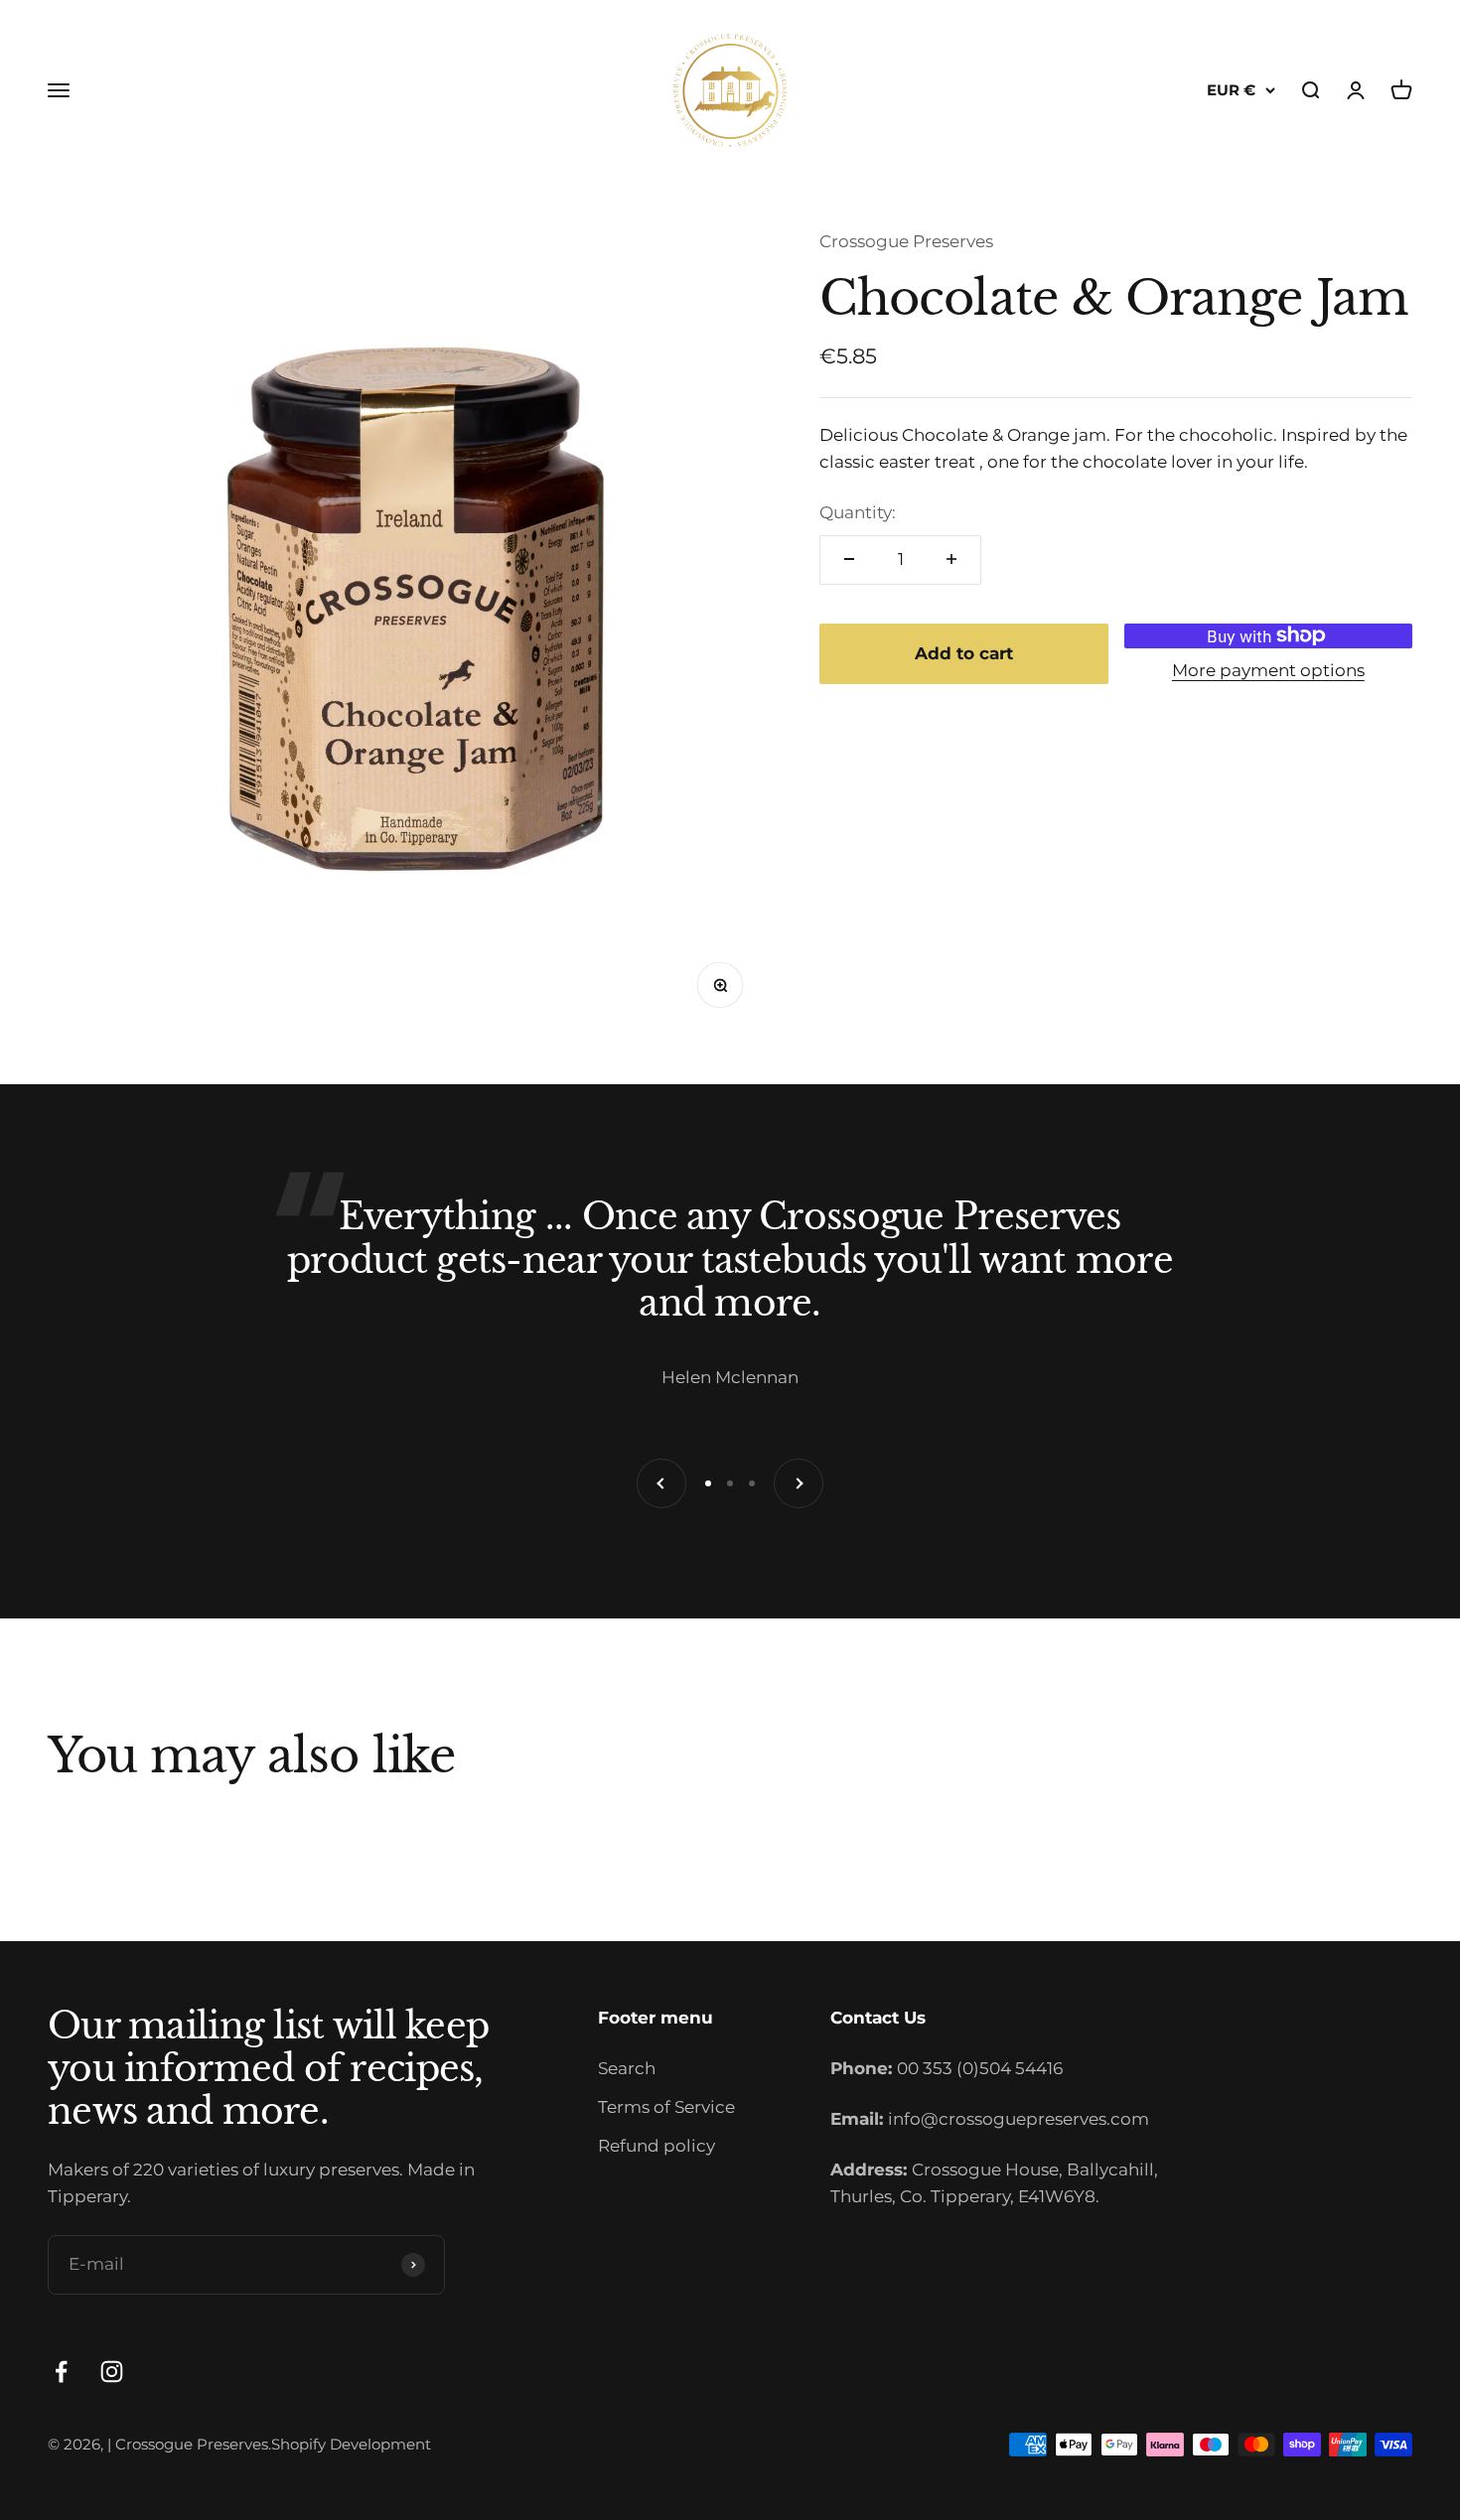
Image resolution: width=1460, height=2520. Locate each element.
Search (627, 2068)
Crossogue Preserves (906, 241)
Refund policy (657, 2146)
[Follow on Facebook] (61, 2372)
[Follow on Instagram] (112, 2372)
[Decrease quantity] (849, 559)
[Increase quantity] (951, 559)
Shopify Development (351, 2444)
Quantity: (858, 512)
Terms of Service (666, 2107)
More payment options (1268, 669)
